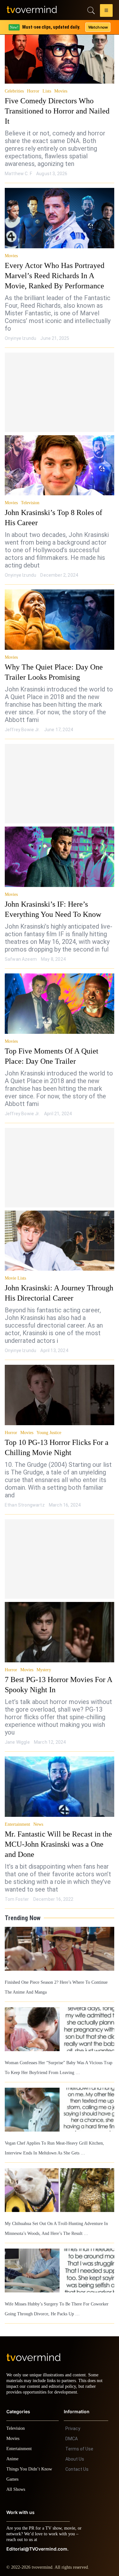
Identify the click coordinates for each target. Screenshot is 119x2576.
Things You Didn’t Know (31, 2461)
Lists (49, 91)
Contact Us (77, 2462)
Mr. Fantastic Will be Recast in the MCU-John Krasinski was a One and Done (59, 1834)
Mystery (45, 1660)
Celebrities (15, 91)
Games (13, 2472)
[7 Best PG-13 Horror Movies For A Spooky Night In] (60, 1622)
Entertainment (18, 1814)
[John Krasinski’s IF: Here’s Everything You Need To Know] (60, 847)
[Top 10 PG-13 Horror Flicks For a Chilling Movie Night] (60, 1385)
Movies (63, 91)
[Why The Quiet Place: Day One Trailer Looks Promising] (60, 609)
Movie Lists (16, 1268)
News (40, 1814)
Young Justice (51, 1423)
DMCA (72, 2431)
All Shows (16, 2482)
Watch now (98, 27)
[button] (106, 11)
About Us (75, 2451)
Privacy (73, 2421)
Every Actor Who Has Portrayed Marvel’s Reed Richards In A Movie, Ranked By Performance (58, 265)
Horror (35, 91)
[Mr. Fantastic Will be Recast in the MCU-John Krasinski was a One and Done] (60, 1776)
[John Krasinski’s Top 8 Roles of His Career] (60, 455)
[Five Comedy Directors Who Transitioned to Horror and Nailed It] (60, 53)
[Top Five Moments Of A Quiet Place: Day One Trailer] (60, 993)
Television (31, 493)
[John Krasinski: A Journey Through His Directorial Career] (60, 1231)
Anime (13, 2451)
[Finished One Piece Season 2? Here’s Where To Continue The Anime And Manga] (60, 1939)
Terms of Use (79, 2441)
